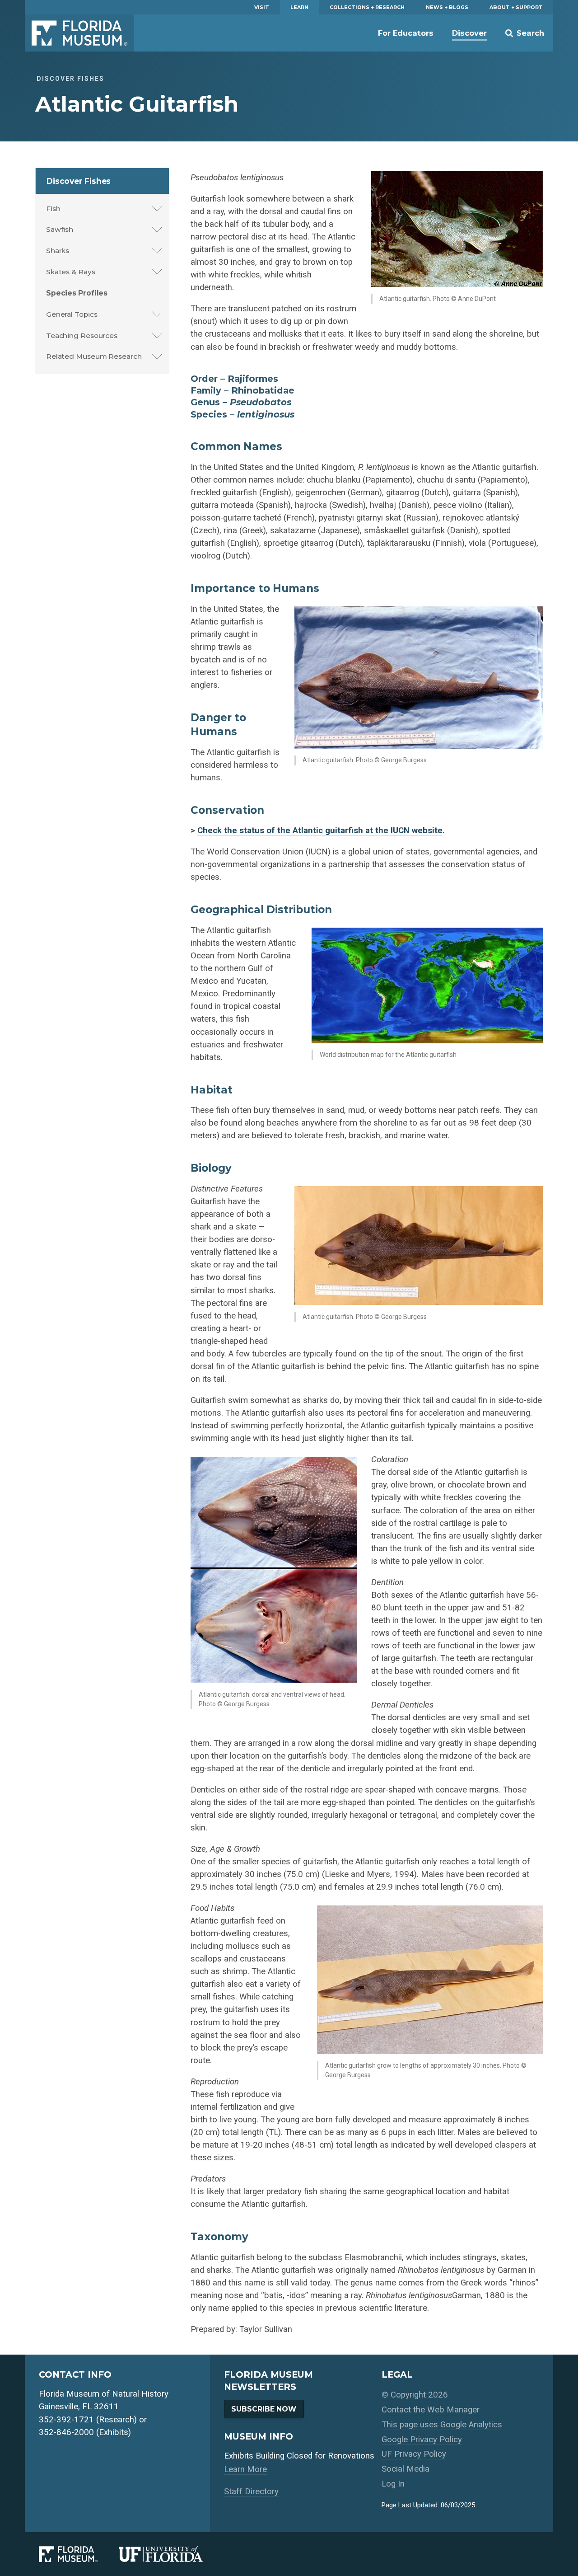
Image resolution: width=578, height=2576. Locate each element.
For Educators (406, 33)
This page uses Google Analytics (442, 2425)
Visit (262, 7)
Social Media (406, 2469)
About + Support (516, 7)
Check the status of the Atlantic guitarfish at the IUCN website (320, 831)
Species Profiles (77, 293)
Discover (469, 33)
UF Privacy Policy (414, 2454)
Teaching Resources (82, 335)
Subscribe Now (264, 2409)
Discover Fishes (79, 181)
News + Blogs (447, 7)
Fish (53, 209)
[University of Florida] (171, 2554)
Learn (299, 7)
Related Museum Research (94, 356)
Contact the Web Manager (431, 2410)
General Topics (72, 314)
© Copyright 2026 (415, 2395)
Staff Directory (251, 2492)
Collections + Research (367, 7)
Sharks (58, 251)
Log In (393, 2484)
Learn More (245, 2469)
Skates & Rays (71, 272)
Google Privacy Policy (422, 2440)
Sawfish (60, 229)
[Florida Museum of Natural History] (79, 2554)
